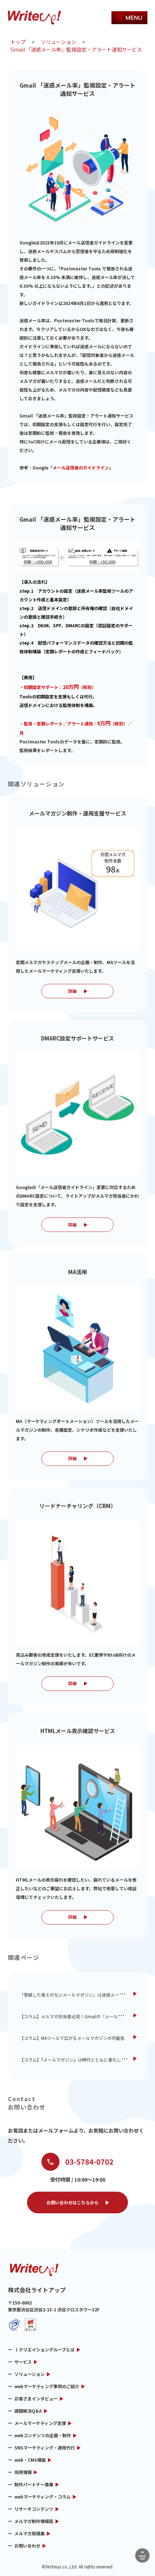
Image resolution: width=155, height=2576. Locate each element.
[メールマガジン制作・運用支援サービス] (77, 889)
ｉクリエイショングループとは (45, 2349)
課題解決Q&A (28, 2411)
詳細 (72, 991)
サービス (23, 2362)
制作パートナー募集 (34, 2484)
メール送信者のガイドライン (81, 467)
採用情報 (23, 2472)
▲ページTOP (142, 2555)
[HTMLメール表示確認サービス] (77, 1807)
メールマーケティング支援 (40, 2423)
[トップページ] (37, 18)
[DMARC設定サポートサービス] (77, 1114)
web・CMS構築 (30, 2460)
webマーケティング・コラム (43, 2497)
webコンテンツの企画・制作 (43, 2435)
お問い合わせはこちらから (72, 2202)
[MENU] (129, 18)
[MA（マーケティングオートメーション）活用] (77, 1348)
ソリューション (30, 2374)
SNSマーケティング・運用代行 (45, 2447)
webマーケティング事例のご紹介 (47, 2386)
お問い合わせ (27, 2546)
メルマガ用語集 (30, 2533)
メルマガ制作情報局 (34, 2521)
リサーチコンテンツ (34, 2509)
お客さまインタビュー (36, 2398)
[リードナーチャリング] (77, 1582)
